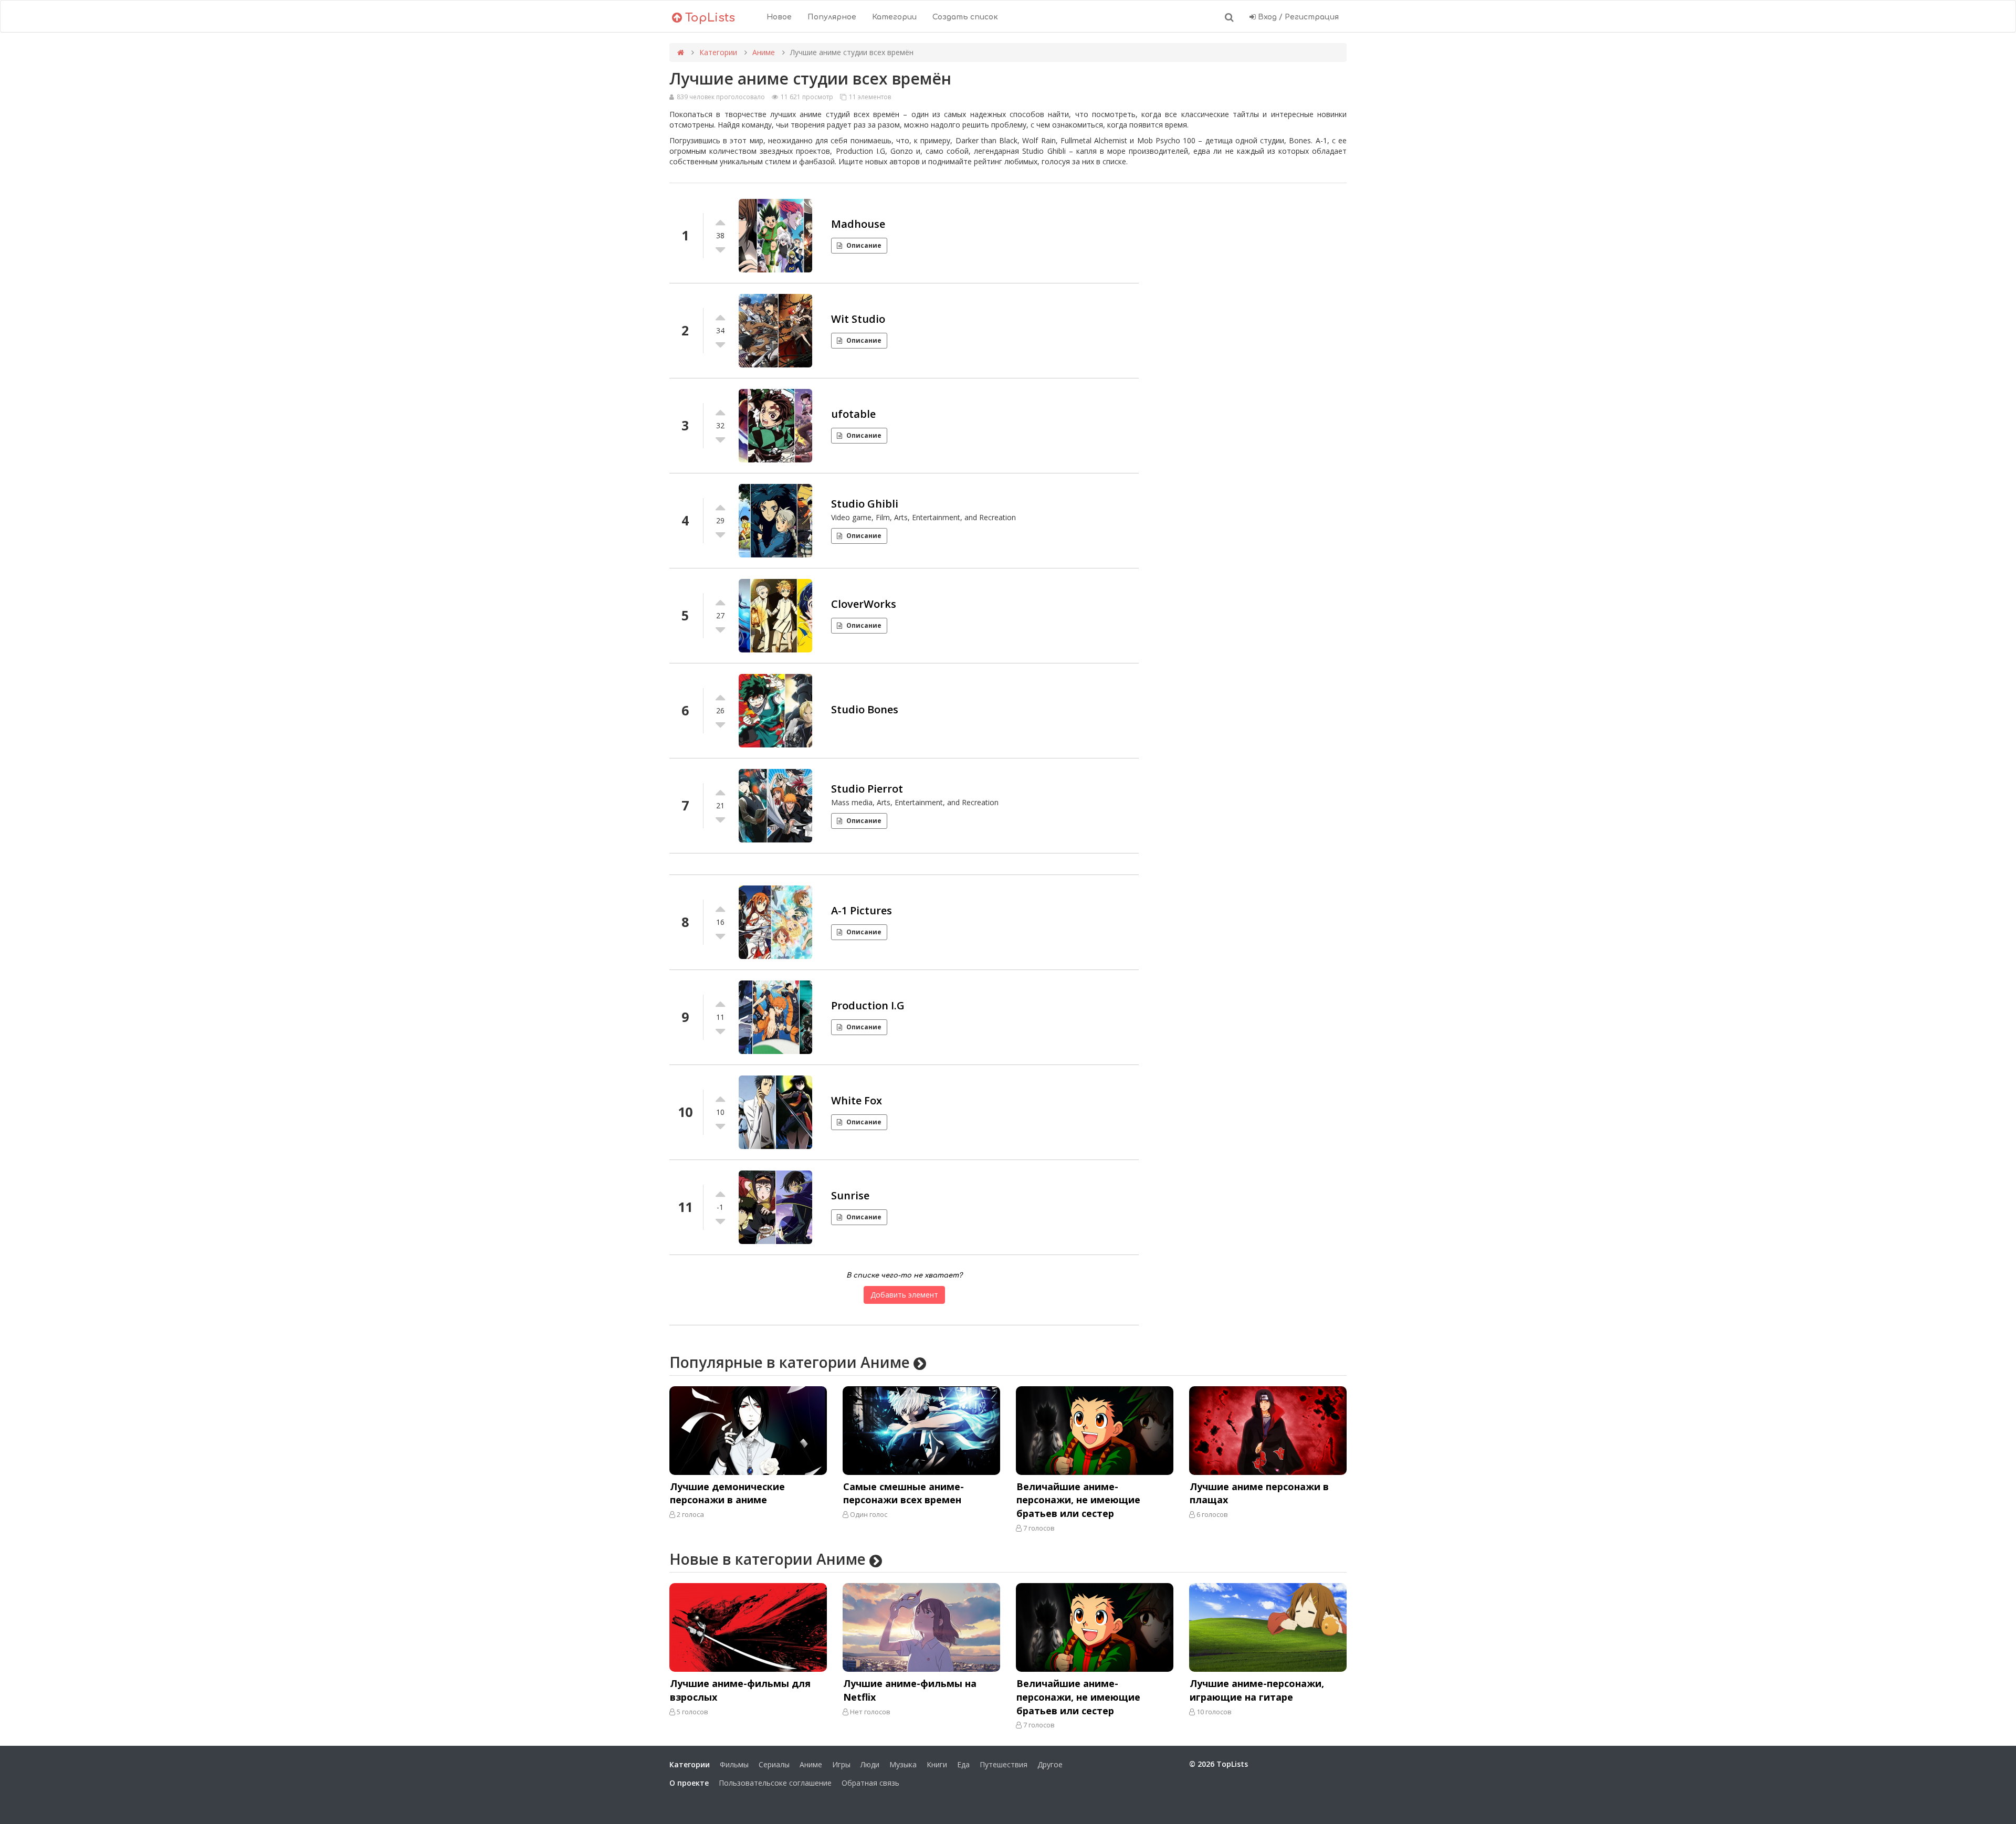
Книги (937, 1764)
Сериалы (774, 1764)
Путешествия (1004, 1764)
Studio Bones (865, 709)
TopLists (708, 18)
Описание (864, 245)
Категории (894, 17)
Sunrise (850, 1195)
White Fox (857, 1100)
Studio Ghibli (865, 504)
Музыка (903, 1764)
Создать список (965, 17)
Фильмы (734, 1764)
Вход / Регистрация (1297, 17)
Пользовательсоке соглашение (775, 1783)
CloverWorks (864, 604)
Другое (1050, 1764)
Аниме (764, 52)
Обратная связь (870, 1783)
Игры (841, 1764)
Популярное (832, 17)
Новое (779, 17)
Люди (870, 1764)
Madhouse (858, 224)
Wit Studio (858, 319)
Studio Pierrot (867, 789)
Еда (963, 1764)
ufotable (853, 414)
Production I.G (868, 1005)
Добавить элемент (904, 1295)
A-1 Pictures (862, 910)
